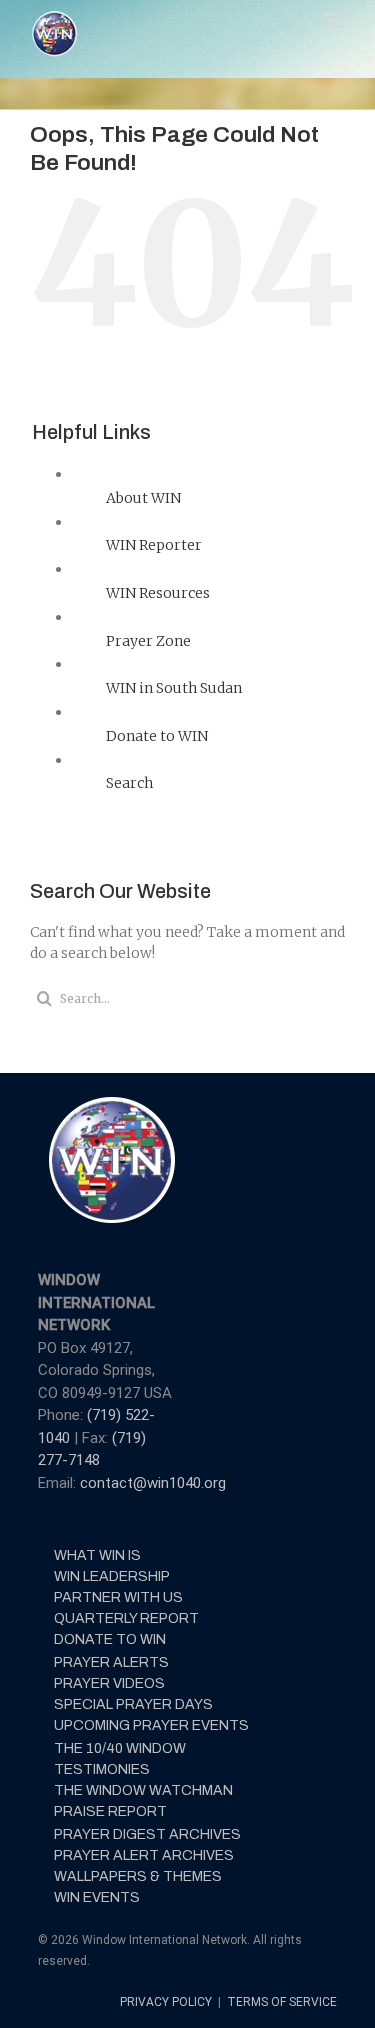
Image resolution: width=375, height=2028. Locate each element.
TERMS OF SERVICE (282, 2002)
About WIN (143, 498)
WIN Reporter (154, 545)
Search (129, 783)
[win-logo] (110, 1103)
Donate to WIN (157, 736)
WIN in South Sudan (174, 688)
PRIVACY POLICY (167, 2002)
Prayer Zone (148, 641)
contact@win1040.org (153, 1483)
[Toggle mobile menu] (334, 20)
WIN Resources (158, 593)
